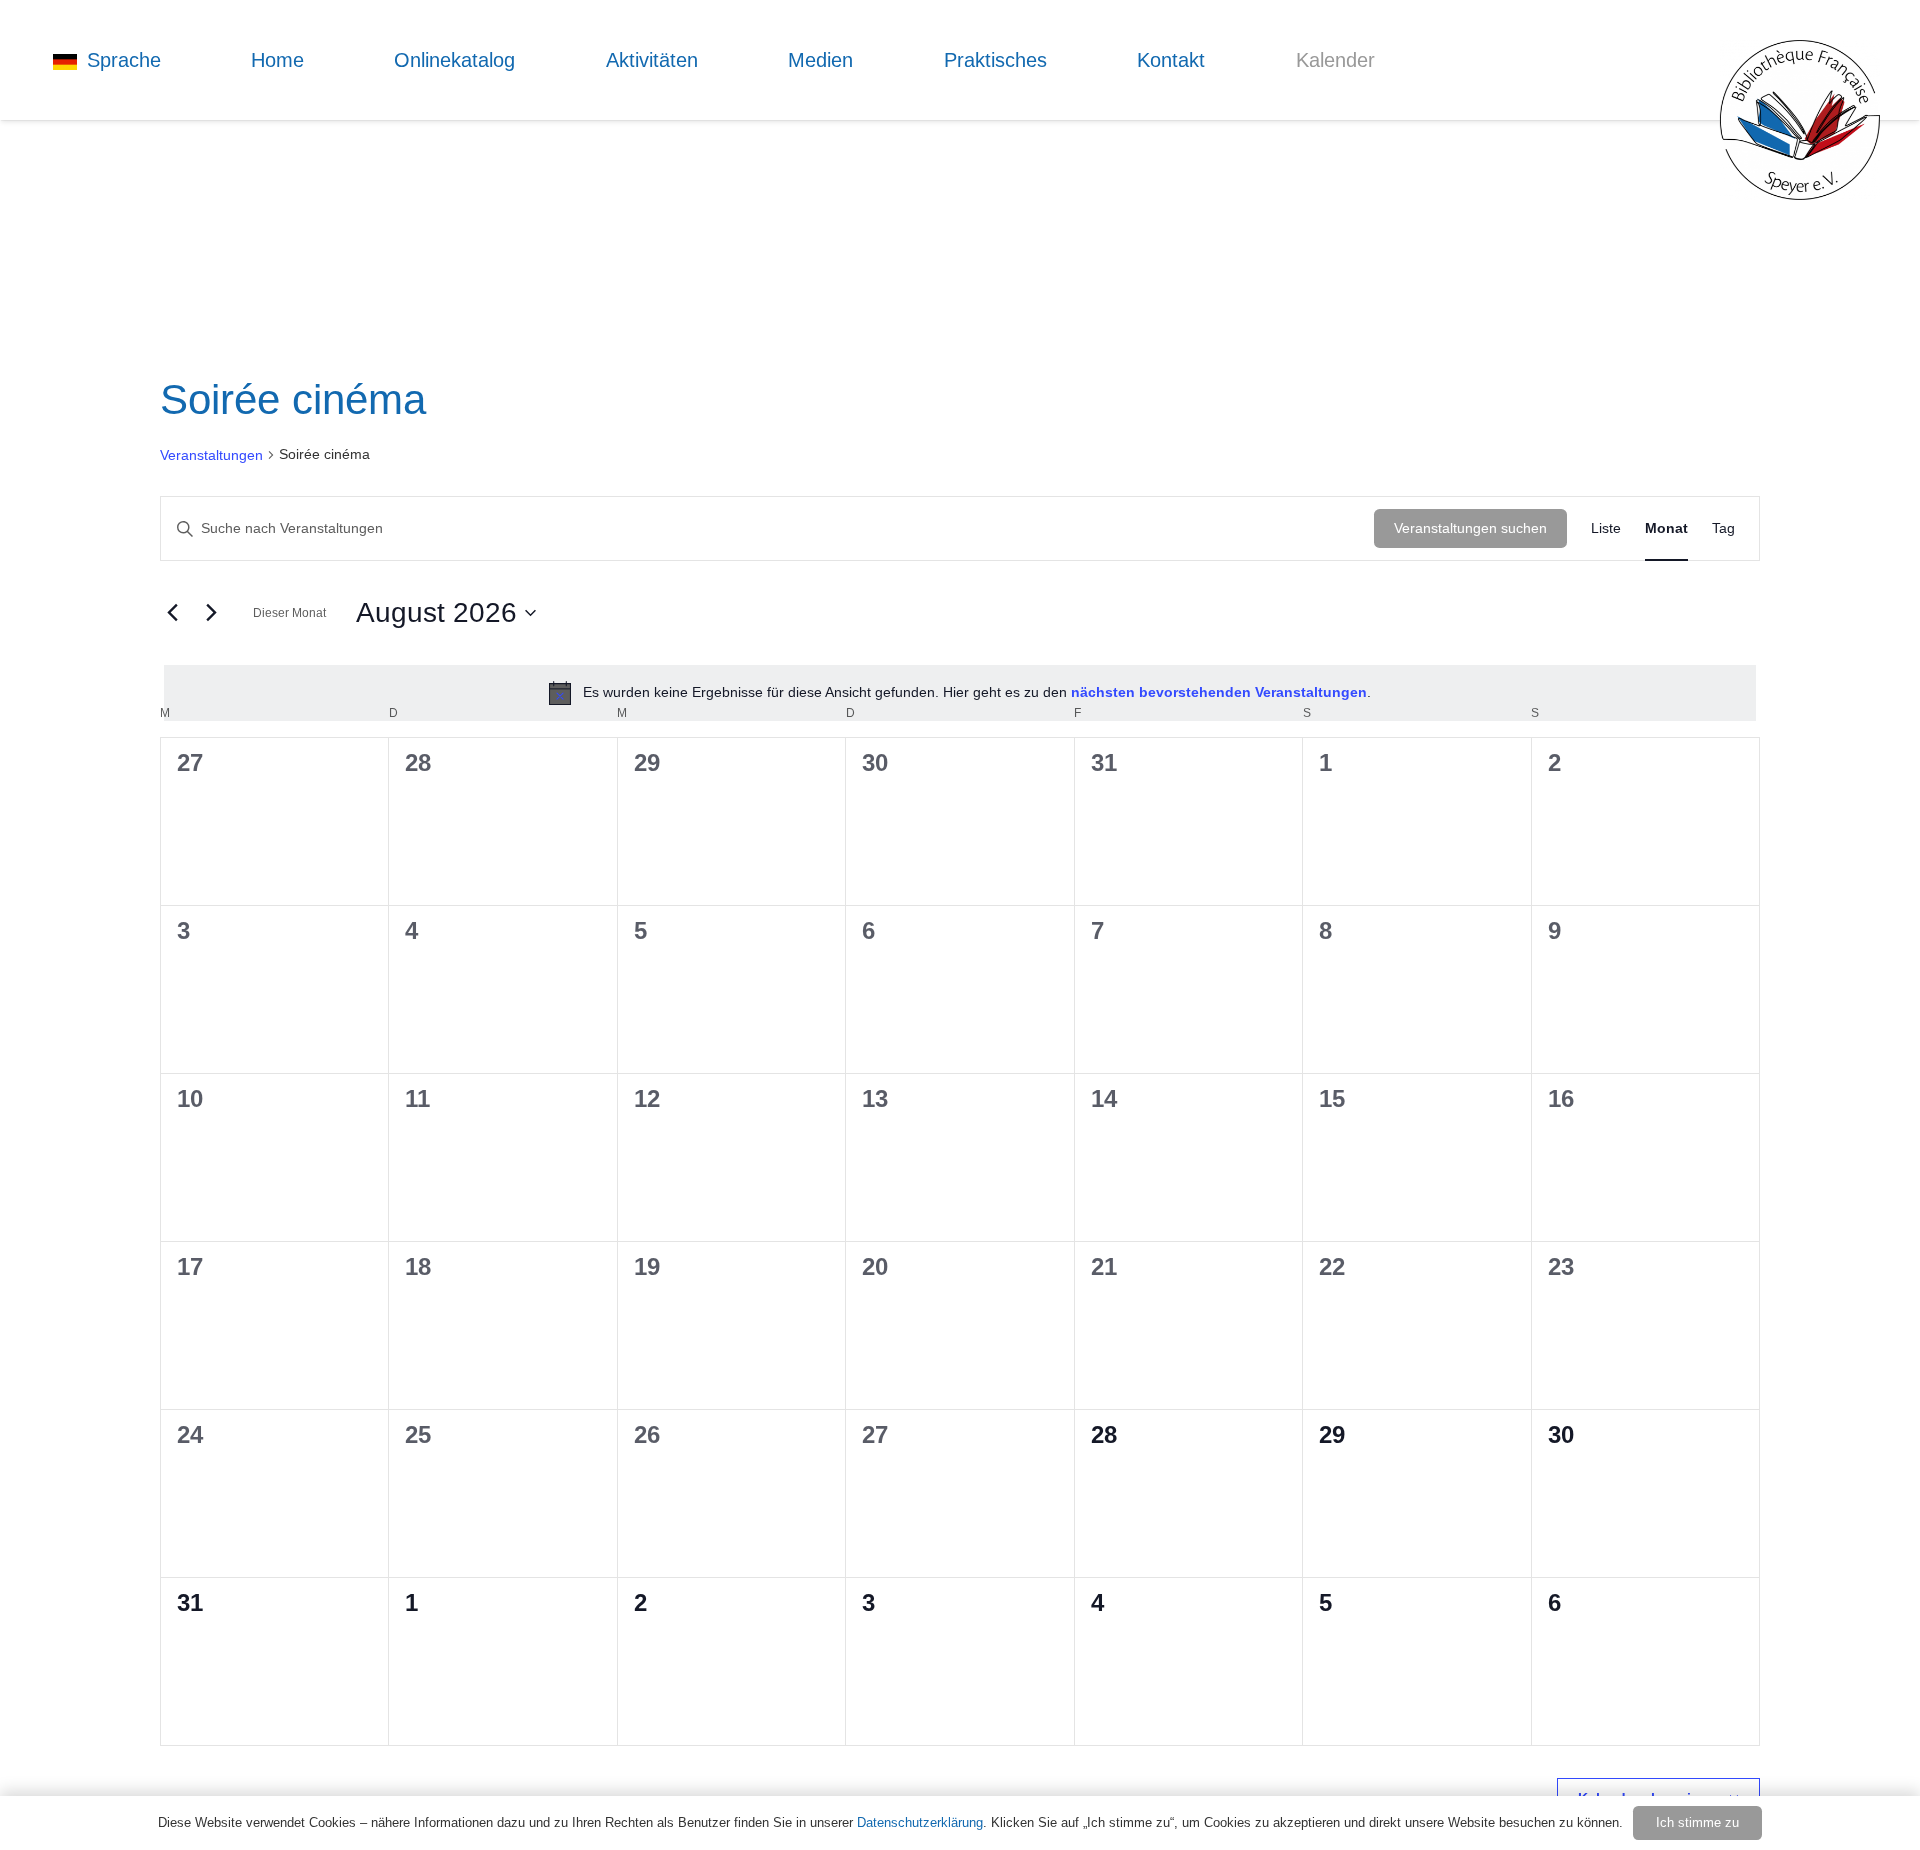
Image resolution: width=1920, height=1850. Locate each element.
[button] (173, 60)
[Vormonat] (172, 613)
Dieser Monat (289, 613)
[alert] (960, 693)
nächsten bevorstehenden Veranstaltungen (1219, 692)
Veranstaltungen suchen (1470, 528)
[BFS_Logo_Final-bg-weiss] (1800, 120)
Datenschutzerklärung (920, 1822)
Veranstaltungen (211, 455)
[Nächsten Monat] (211, 613)
